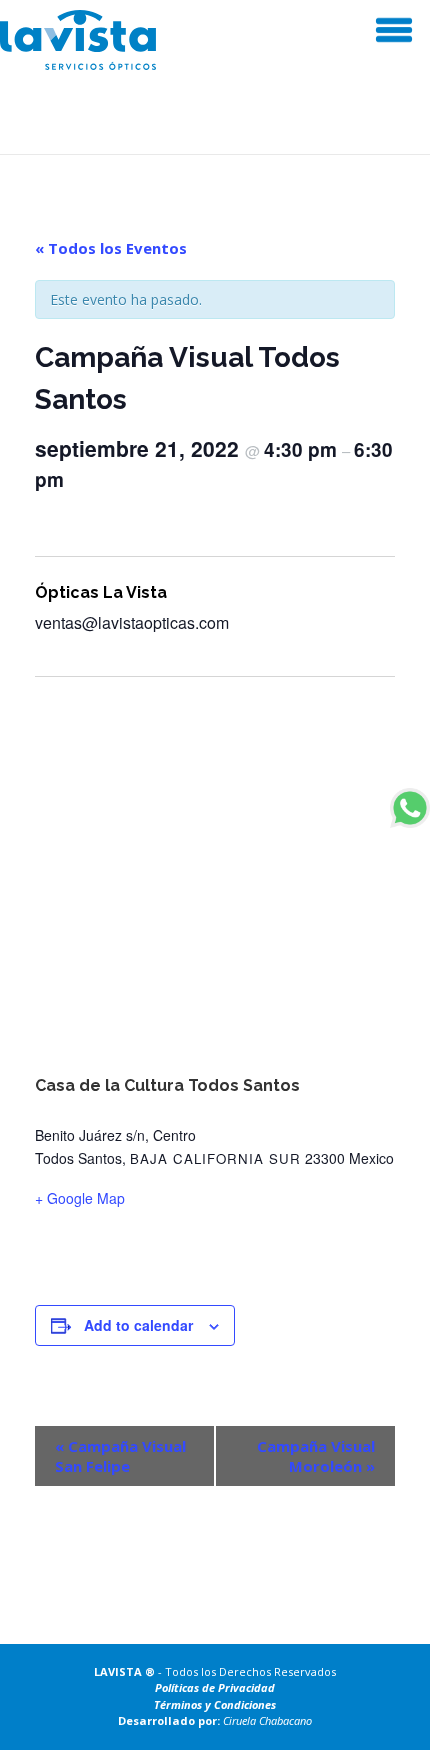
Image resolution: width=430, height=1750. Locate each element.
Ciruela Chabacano (267, 1720)
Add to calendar (138, 1325)
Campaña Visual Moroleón (316, 1456)
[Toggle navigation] (393, 29)
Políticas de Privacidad (215, 1687)
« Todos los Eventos (111, 248)
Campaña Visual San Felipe (120, 1456)
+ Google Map (80, 1198)
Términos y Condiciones (215, 1704)
